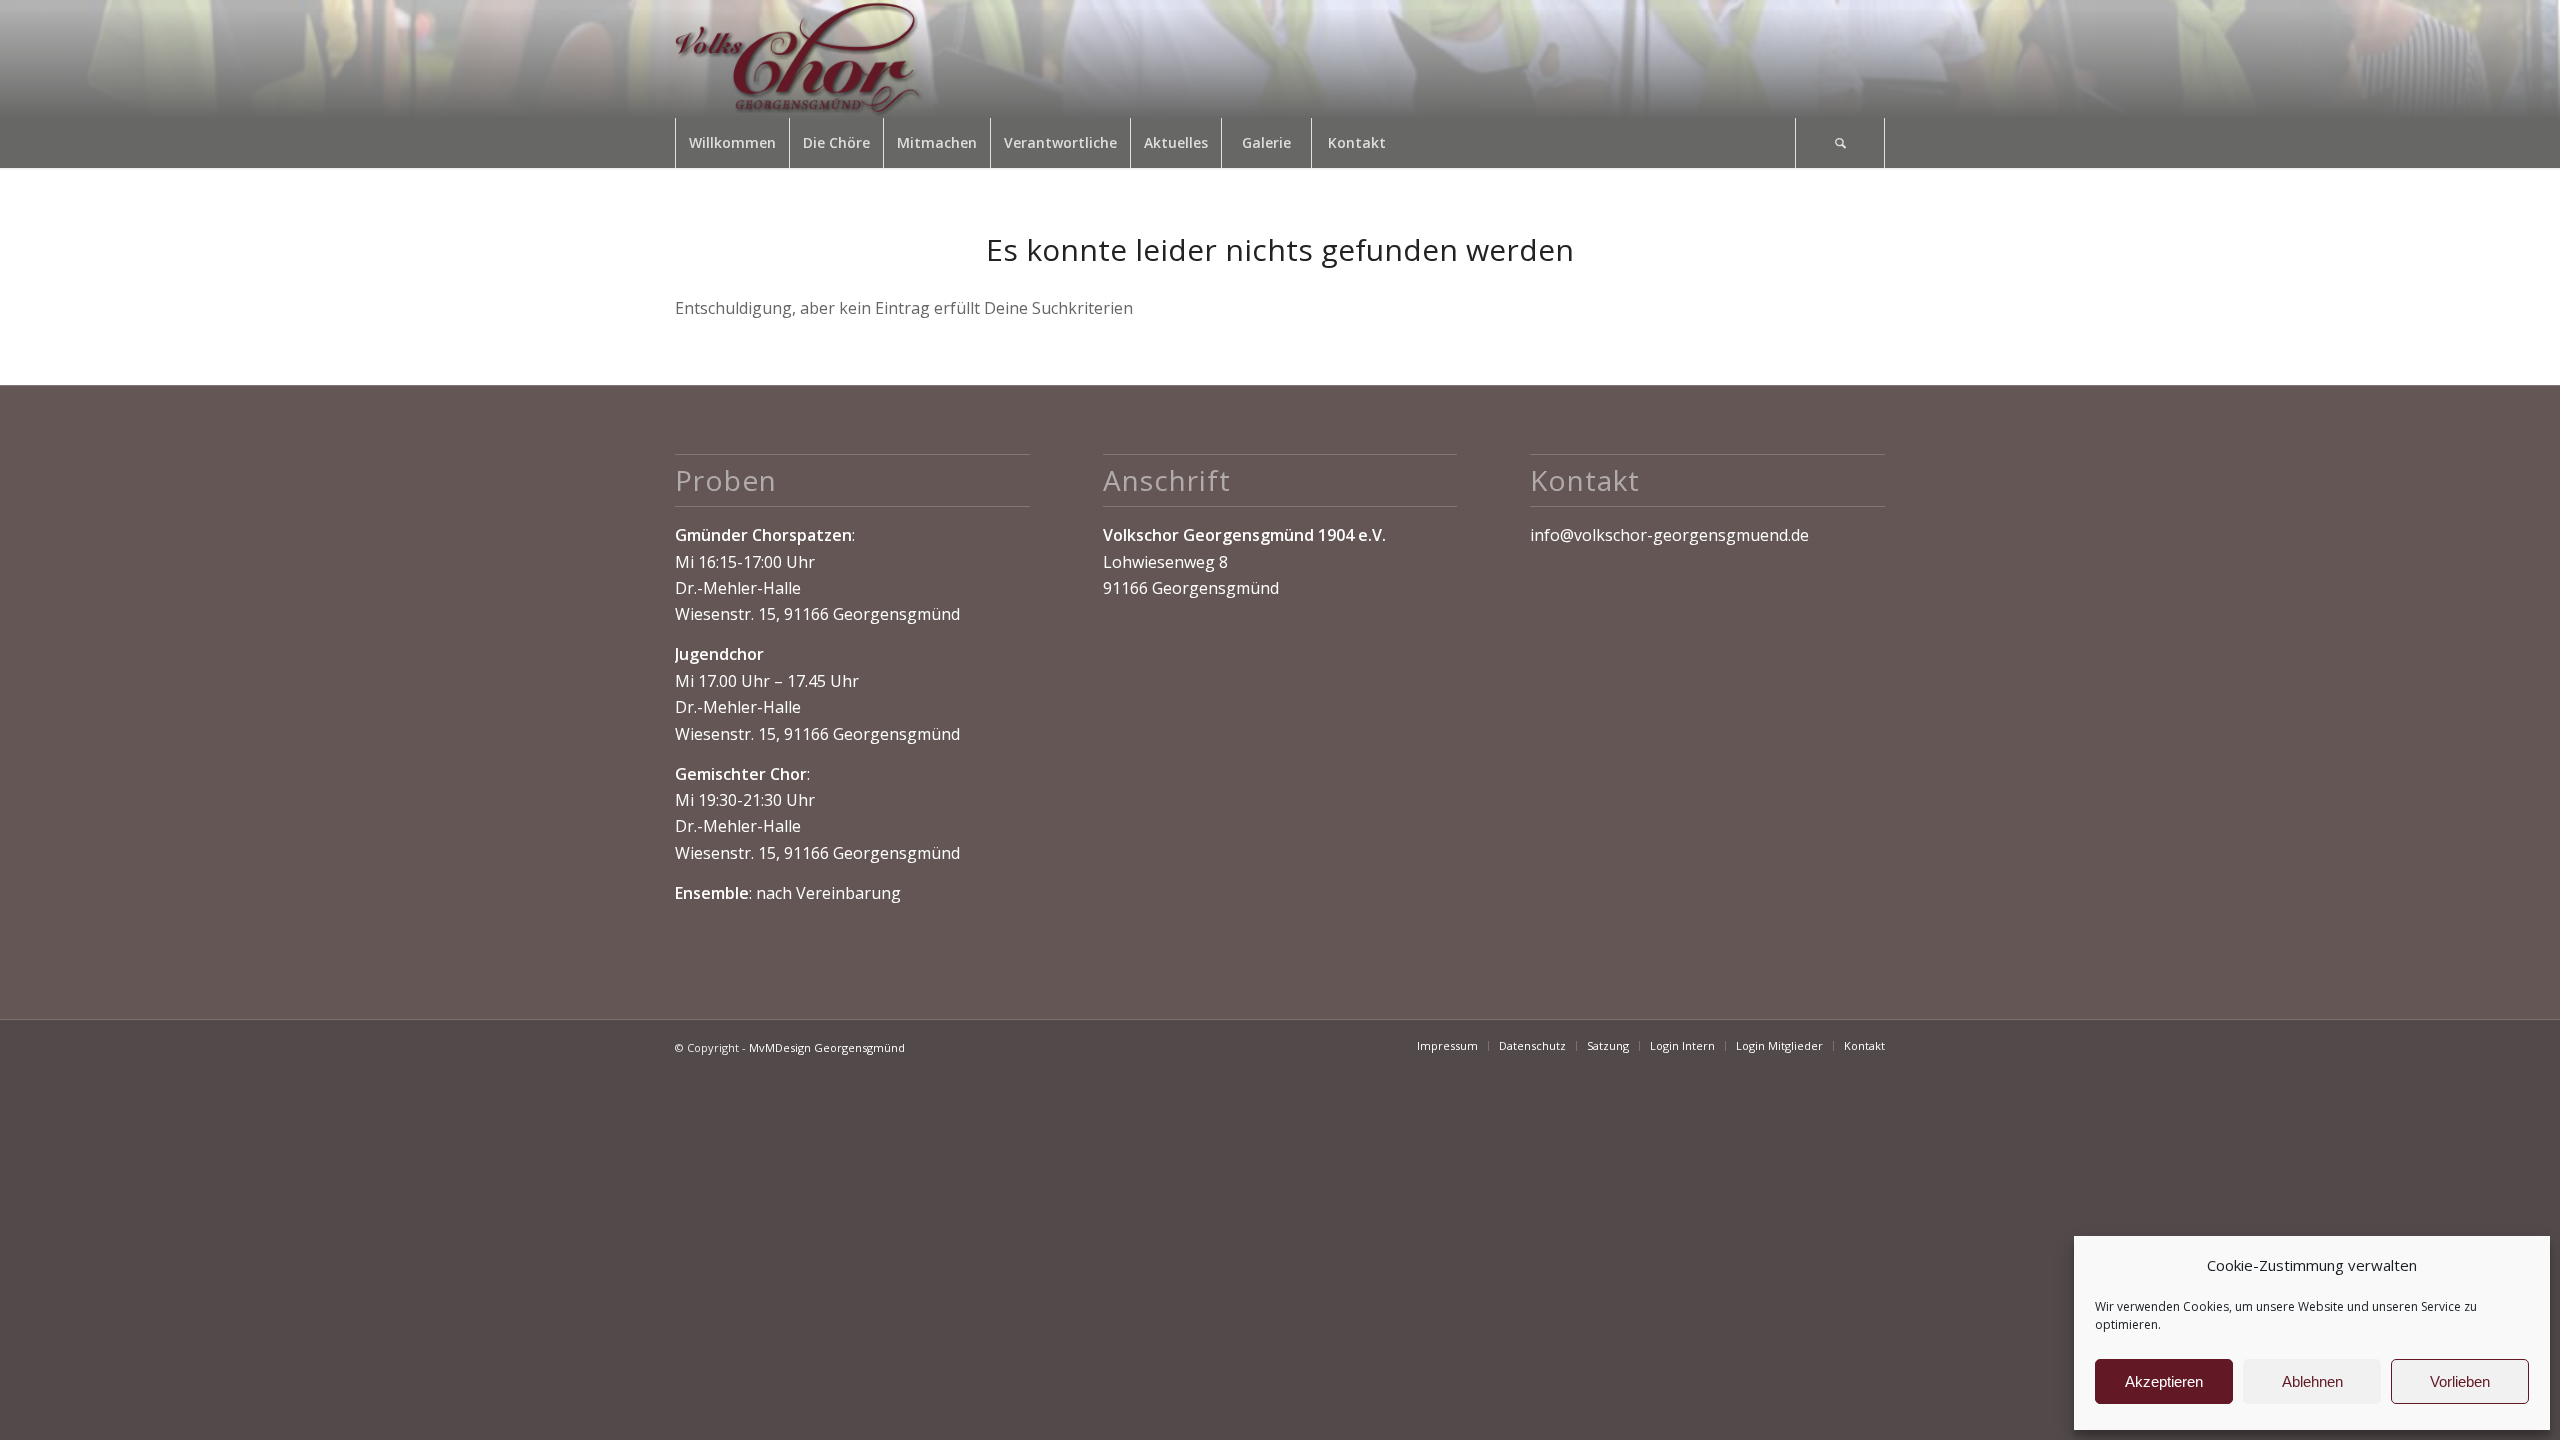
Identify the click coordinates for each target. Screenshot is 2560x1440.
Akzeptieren (2164, 1381)
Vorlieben (2460, 1381)
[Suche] (1840, 143)
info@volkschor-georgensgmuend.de (1669, 535)
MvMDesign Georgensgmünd (827, 1047)
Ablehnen (2312, 1381)
